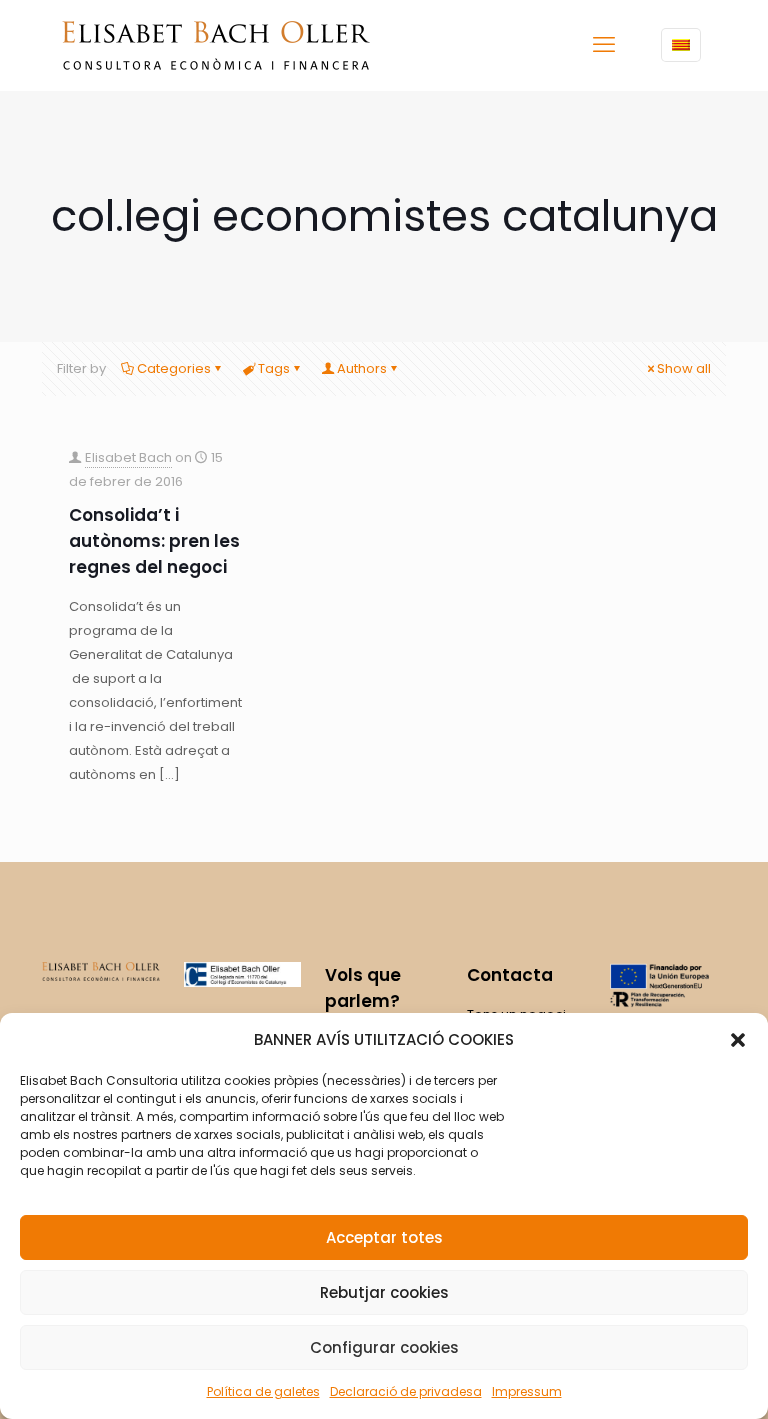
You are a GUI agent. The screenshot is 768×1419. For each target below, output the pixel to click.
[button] (738, 1040)
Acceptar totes (384, 1237)
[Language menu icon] (681, 45)
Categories (174, 368)
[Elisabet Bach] (216, 45)
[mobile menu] (604, 45)
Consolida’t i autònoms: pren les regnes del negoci (154, 541)
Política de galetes (263, 1391)
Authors (362, 368)
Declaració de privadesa (406, 1391)
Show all (684, 368)
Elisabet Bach (128, 457)
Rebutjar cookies (384, 1292)
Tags (274, 368)
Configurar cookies (384, 1347)
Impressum (527, 1391)
